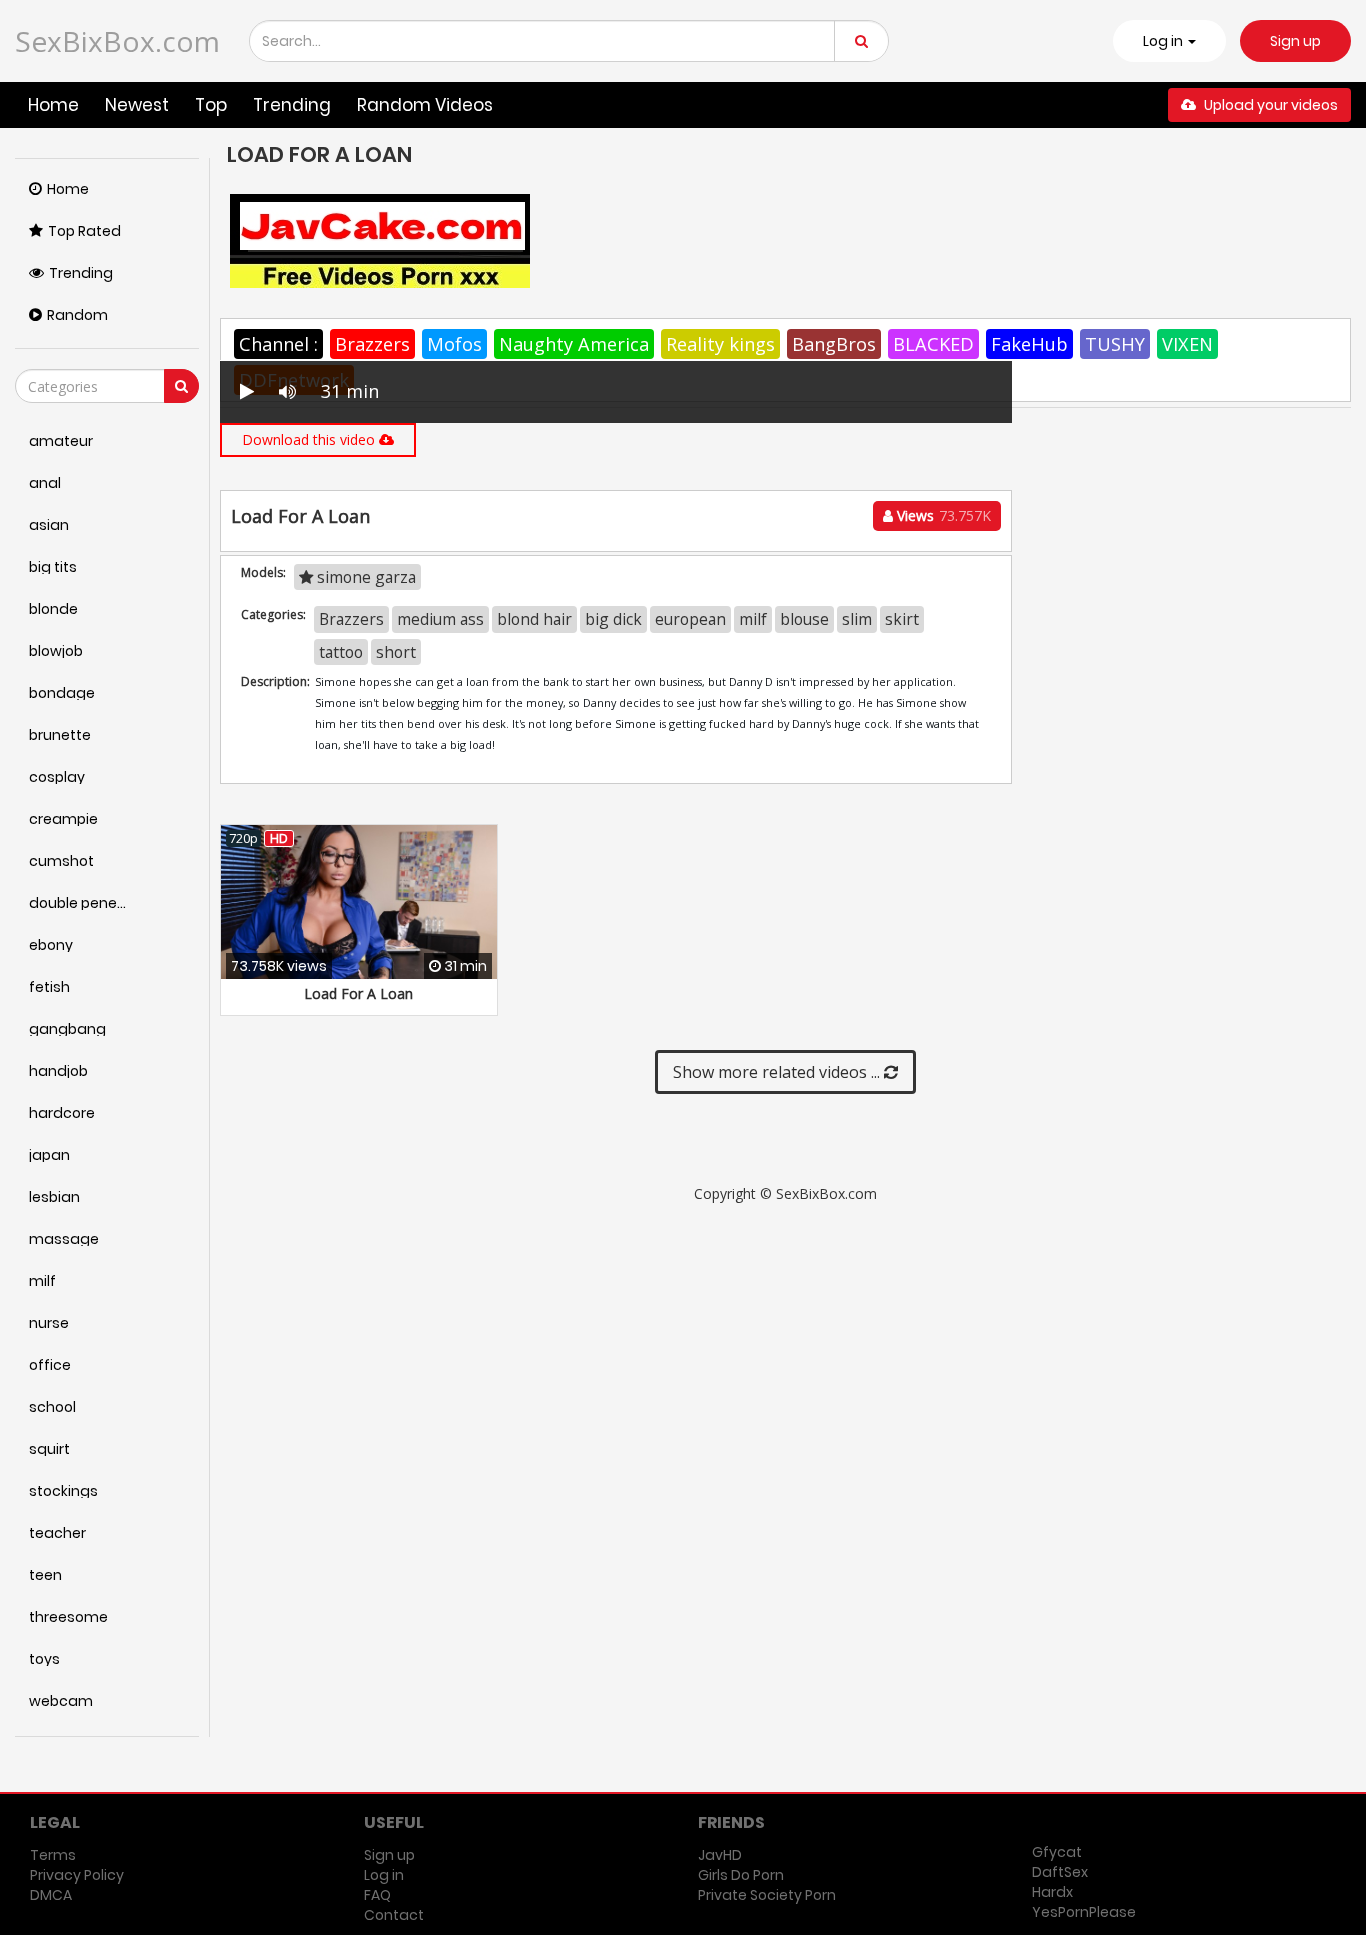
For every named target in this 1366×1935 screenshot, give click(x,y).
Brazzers (372, 344)
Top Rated (84, 231)
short (396, 652)
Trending (292, 105)
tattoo (341, 652)
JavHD (720, 1855)
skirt (902, 619)
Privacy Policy (77, 1875)
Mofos (454, 344)
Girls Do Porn (741, 1875)
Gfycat (1057, 1852)
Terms (53, 1855)
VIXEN (1187, 344)
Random (77, 315)
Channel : (278, 344)
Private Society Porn (767, 1895)
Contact (394, 1915)
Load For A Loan (358, 993)
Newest (137, 105)
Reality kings (720, 344)
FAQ (377, 1895)
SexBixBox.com (117, 41)
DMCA (51, 1895)
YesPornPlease (1084, 1912)
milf (753, 619)
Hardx (1052, 1892)
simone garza (364, 577)
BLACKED (933, 344)
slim (857, 619)
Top (211, 105)
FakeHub (1029, 344)
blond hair (534, 619)
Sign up (1295, 41)
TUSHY (1115, 344)
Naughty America (574, 344)
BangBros (834, 344)
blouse (804, 619)
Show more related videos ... (778, 1072)
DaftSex (1060, 1872)
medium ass (440, 619)
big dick (613, 619)
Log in (384, 1875)
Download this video (310, 439)
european (690, 619)
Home (53, 105)
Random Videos (425, 105)
